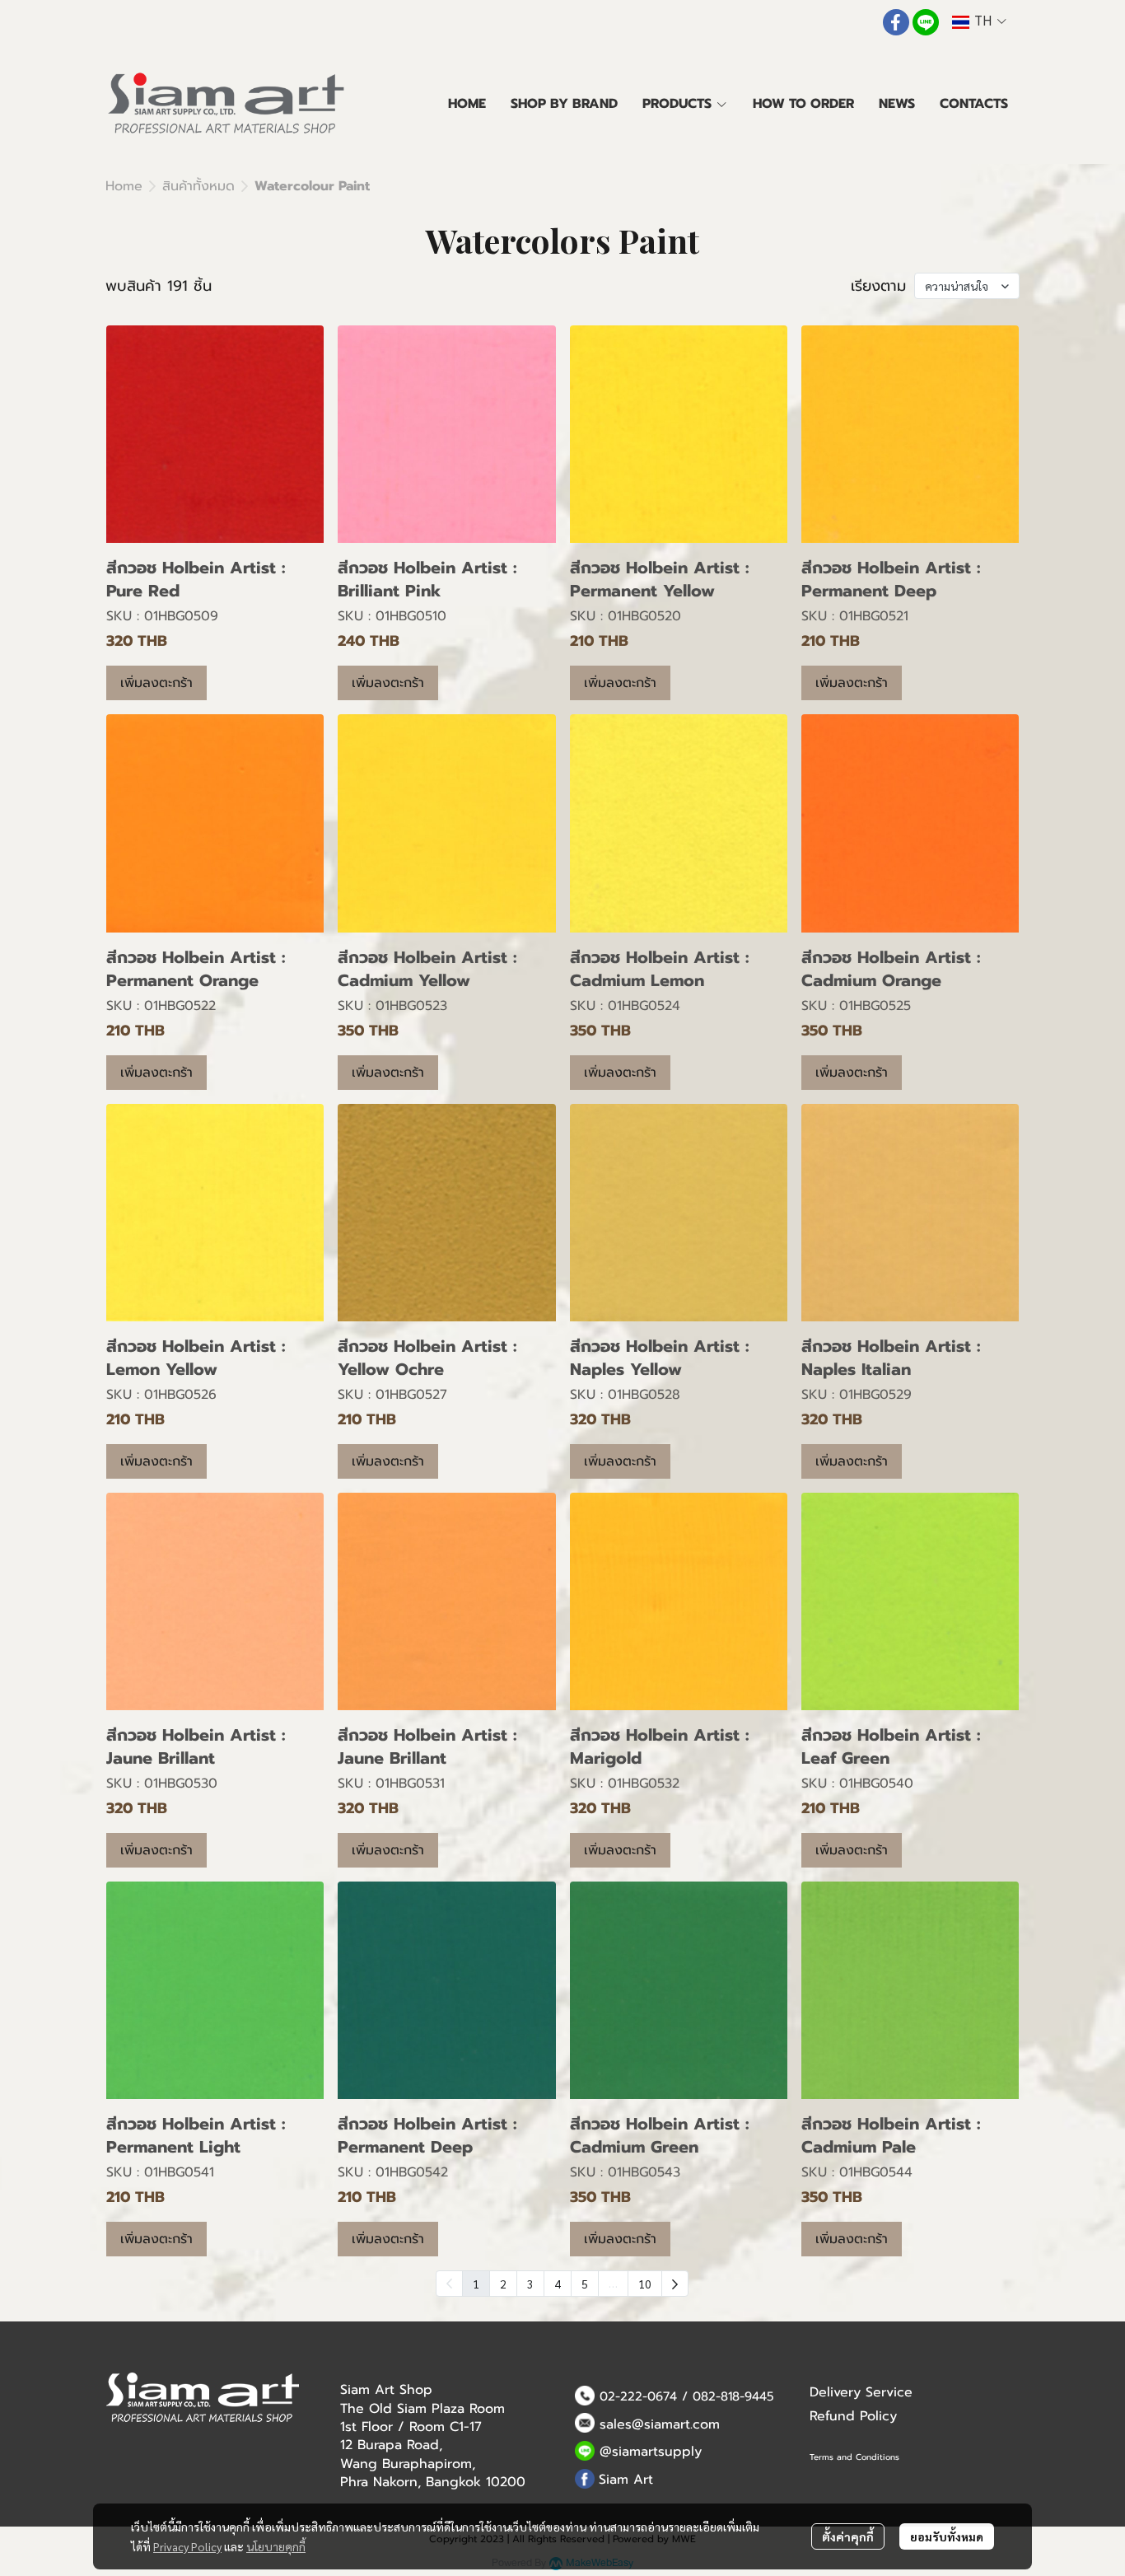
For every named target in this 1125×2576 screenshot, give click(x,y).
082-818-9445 (733, 2396)
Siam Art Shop (386, 2390)
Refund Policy (853, 2416)
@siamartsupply (651, 2452)
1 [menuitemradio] (476, 2284)
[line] (926, 22)
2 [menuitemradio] (503, 2284)
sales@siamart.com (660, 2424)
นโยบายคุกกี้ (276, 2546)
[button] (979, 22)
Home (124, 186)
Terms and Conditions (854, 2457)
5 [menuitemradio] (585, 2284)
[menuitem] (675, 2284)
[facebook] (896, 22)
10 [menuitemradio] (645, 2284)
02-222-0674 (638, 2396)
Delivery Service (861, 2392)
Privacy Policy (187, 2546)
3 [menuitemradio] (530, 2284)
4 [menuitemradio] (558, 2284)
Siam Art (626, 2480)
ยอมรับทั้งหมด (947, 2536)
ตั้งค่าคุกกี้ (848, 2536)
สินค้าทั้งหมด (198, 186)
